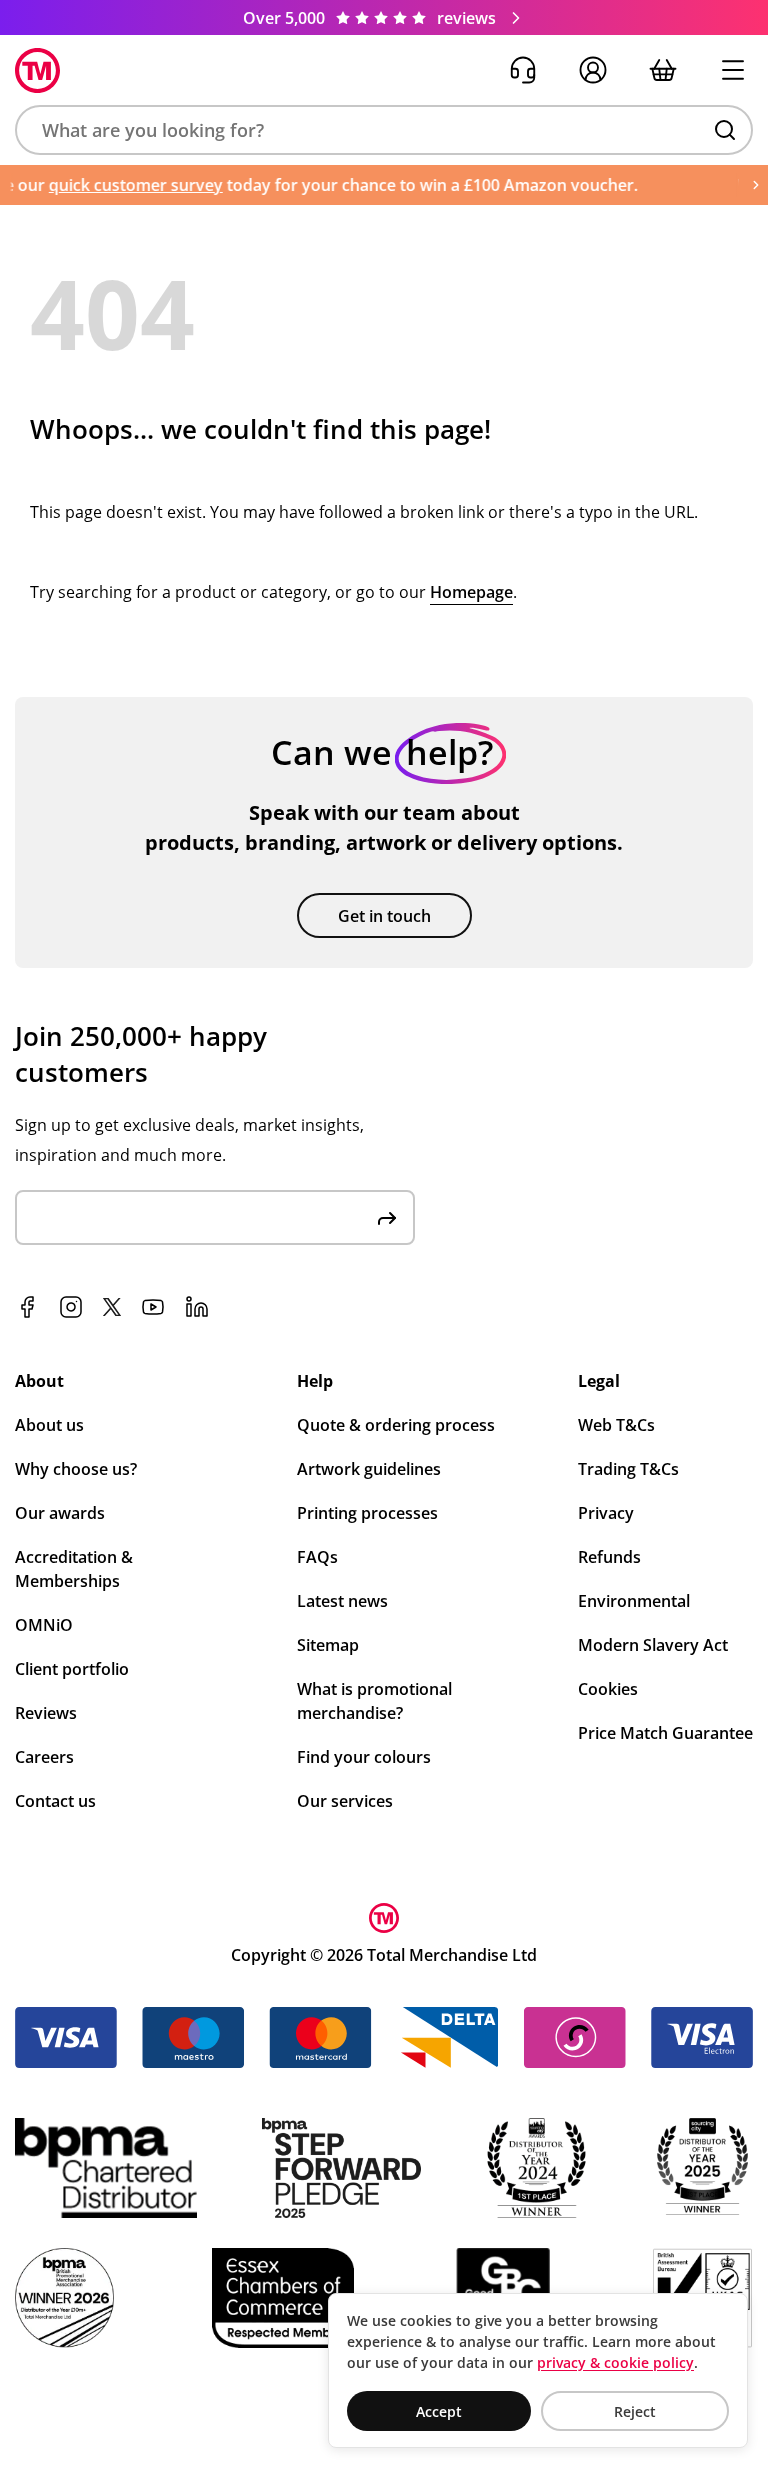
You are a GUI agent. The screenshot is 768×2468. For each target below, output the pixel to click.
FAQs (317, 1557)
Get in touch (384, 916)
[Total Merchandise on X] (112, 1307)
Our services (345, 1801)
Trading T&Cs (628, 1469)
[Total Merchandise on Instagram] (71, 1307)
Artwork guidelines (369, 1469)
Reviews (46, 1713)
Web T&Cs (616, 1425)
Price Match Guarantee (665, 1733)
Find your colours (364, 1757)
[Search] (725, 130)
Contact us (55, 1801)
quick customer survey (122, 185)
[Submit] (387, 1217)
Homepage (471, 592)
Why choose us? (76, 1469)
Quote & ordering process (396, 1425)
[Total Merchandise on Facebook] (27, 1307)
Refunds (609, 1557)
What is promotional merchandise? (374, 1701)
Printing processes (367, 1513)
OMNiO (44, 1625)
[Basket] (663, 70)
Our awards (60, 1513)
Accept (439, 2411)
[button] (384, 130)
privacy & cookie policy (615, 2362)
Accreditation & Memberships (74, 1569)
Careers (44, 1757)
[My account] (593, 70)
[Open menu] (733, 70)
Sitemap (328, 1645)
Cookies (608, 1689)
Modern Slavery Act (653, 1645)
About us (49, 1425)
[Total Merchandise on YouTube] (153, 1307)
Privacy (606, 1513)
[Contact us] (523, 70)
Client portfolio (72, 1669)
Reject (635, 2411)
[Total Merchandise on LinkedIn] (197, 1307)
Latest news (342, 1601)
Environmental (634, 1601)
